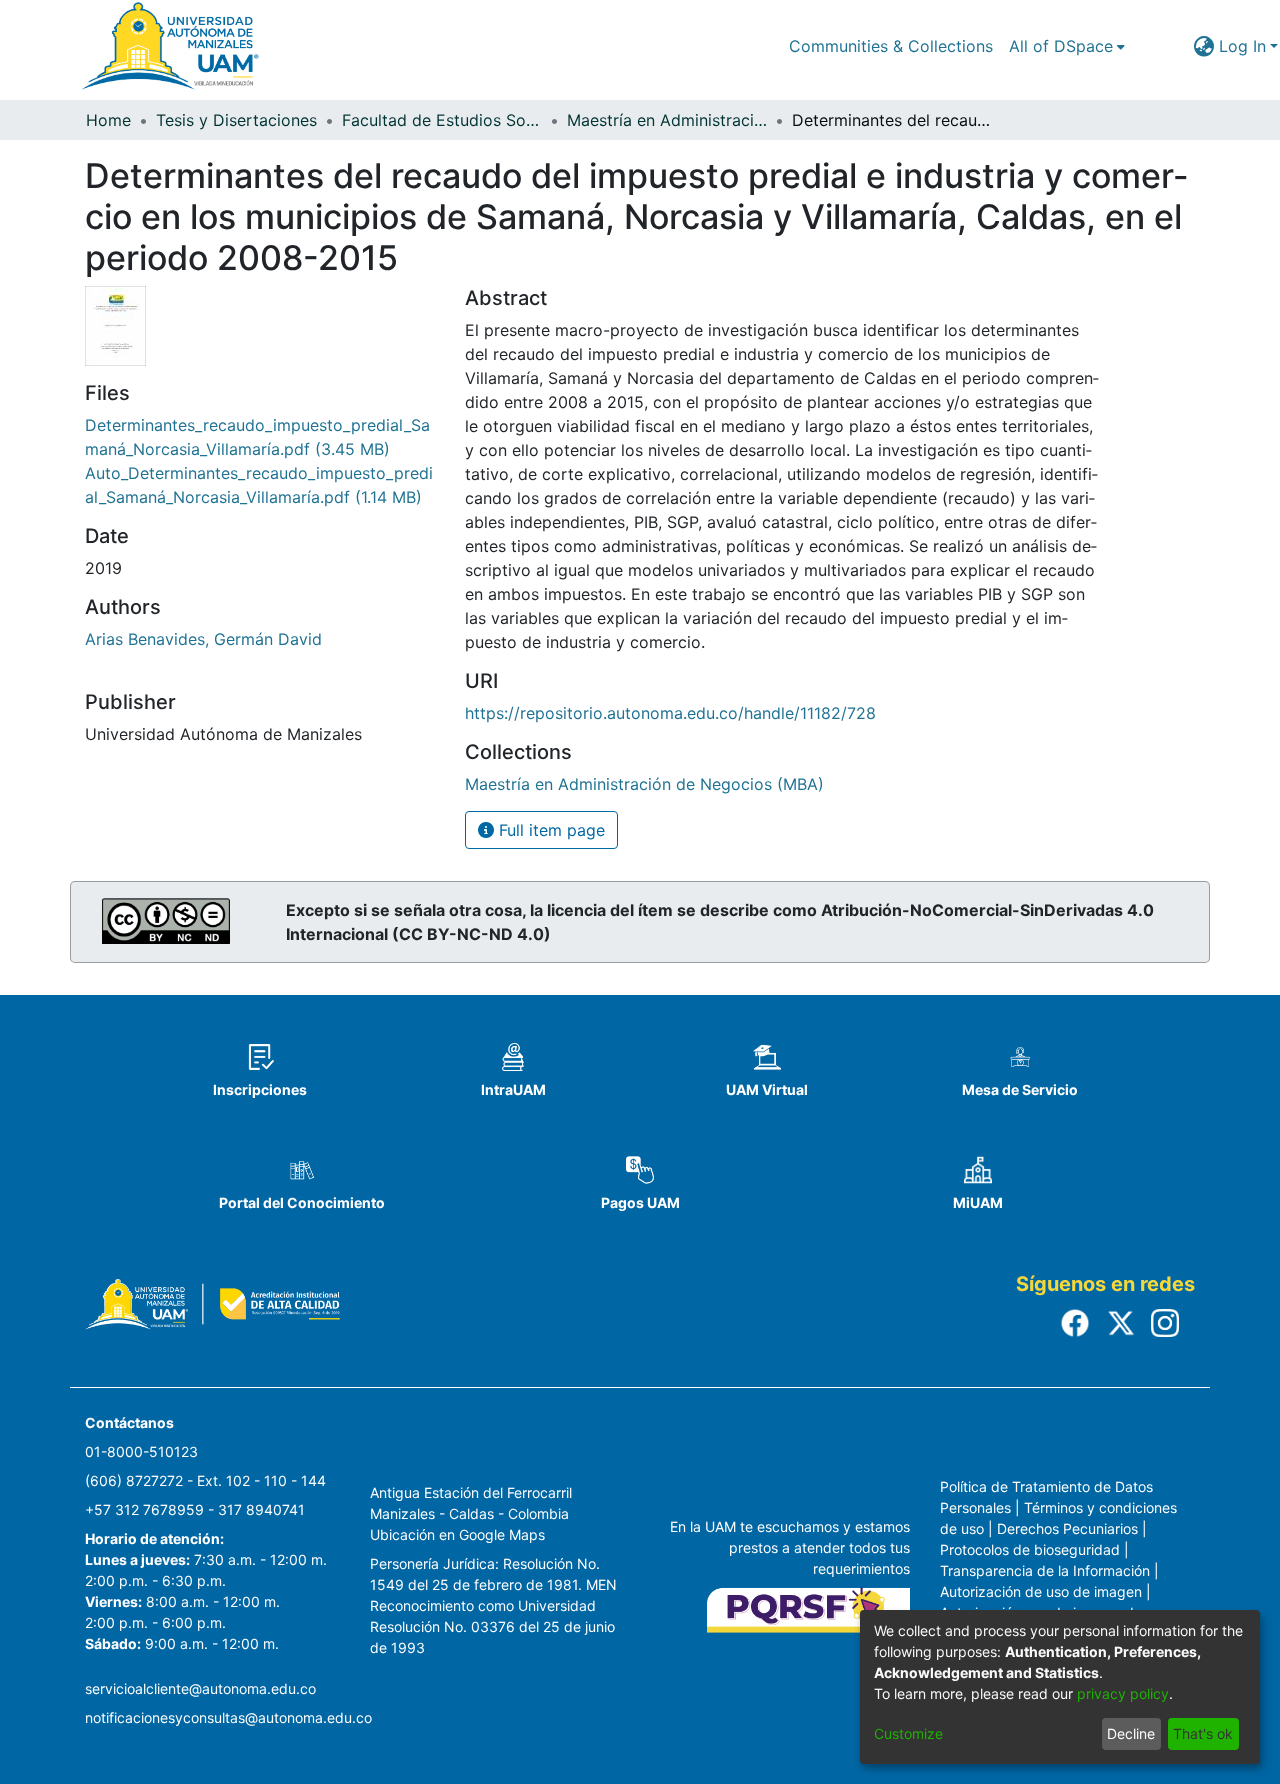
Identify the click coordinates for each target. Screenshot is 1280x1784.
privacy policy (1123, 1693)
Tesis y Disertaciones (236, 120)
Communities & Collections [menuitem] (891, 46)
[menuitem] (1067, 46)
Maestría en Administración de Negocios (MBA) (667, 120)
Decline (1131, 1733)
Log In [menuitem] (1242, 46)
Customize (908, 1733)
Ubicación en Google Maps (457, 1534)
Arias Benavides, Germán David (203, 639)
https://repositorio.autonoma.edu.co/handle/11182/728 (670, 713)
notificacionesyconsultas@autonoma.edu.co (228, 1717)
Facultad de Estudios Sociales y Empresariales (442, 120)
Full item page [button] (549, 830)
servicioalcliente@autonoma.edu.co (200, 1688)
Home (108, 120)
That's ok (1203, 1733)
